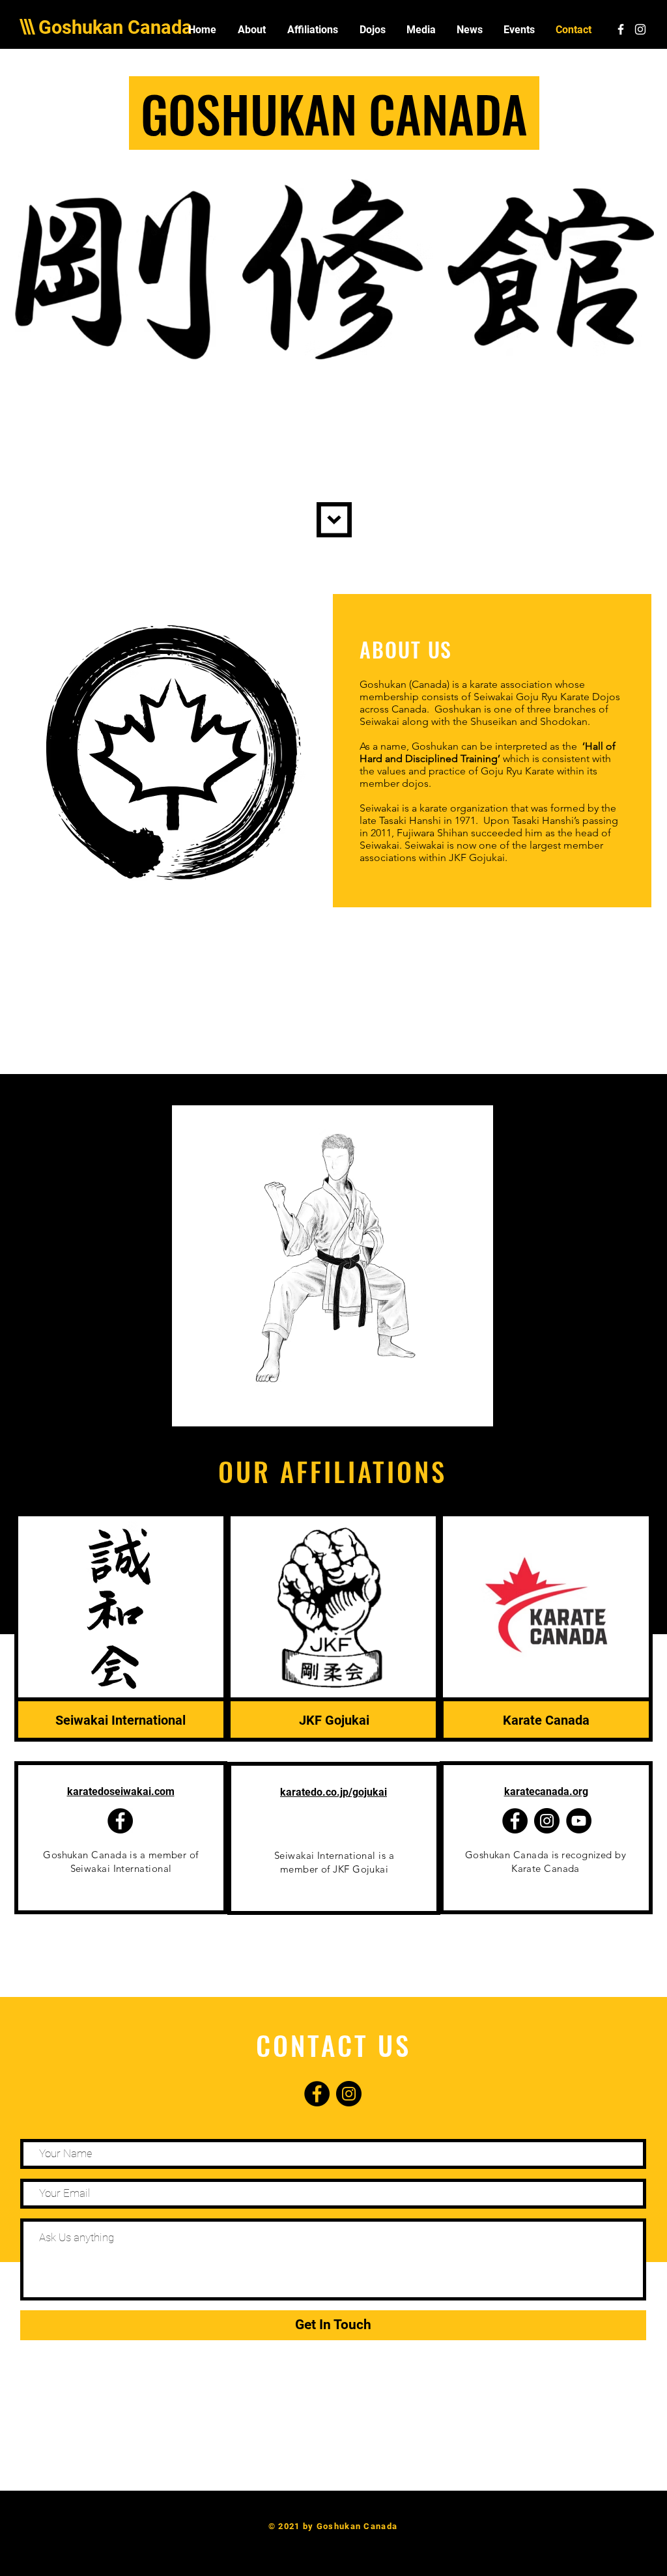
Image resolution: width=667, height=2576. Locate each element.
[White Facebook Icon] (621, 29)
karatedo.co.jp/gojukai (333, 1792)
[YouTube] (579, 1821)
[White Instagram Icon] (640, 29)
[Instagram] (547, 1821)
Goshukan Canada (115, 27)
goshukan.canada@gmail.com (333, 2539)
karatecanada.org (546, 1791)
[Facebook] (120, 1821)
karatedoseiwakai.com (121, 1791)
